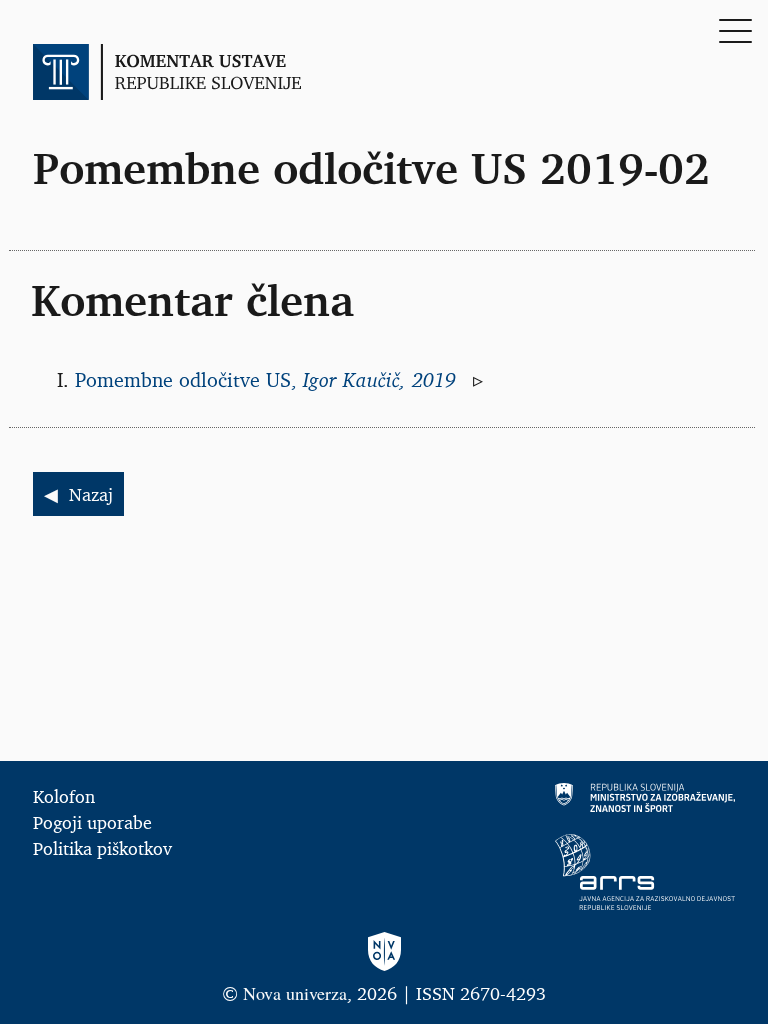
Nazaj (91, 494)
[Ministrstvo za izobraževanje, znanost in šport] (568, 797)
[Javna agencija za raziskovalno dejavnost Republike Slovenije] (568, 872)
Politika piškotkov (102, 848)
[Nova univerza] (384, 952)
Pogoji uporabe (92, 822)
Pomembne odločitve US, (268, 380)
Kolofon (64, 796)
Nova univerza (295, 993)
